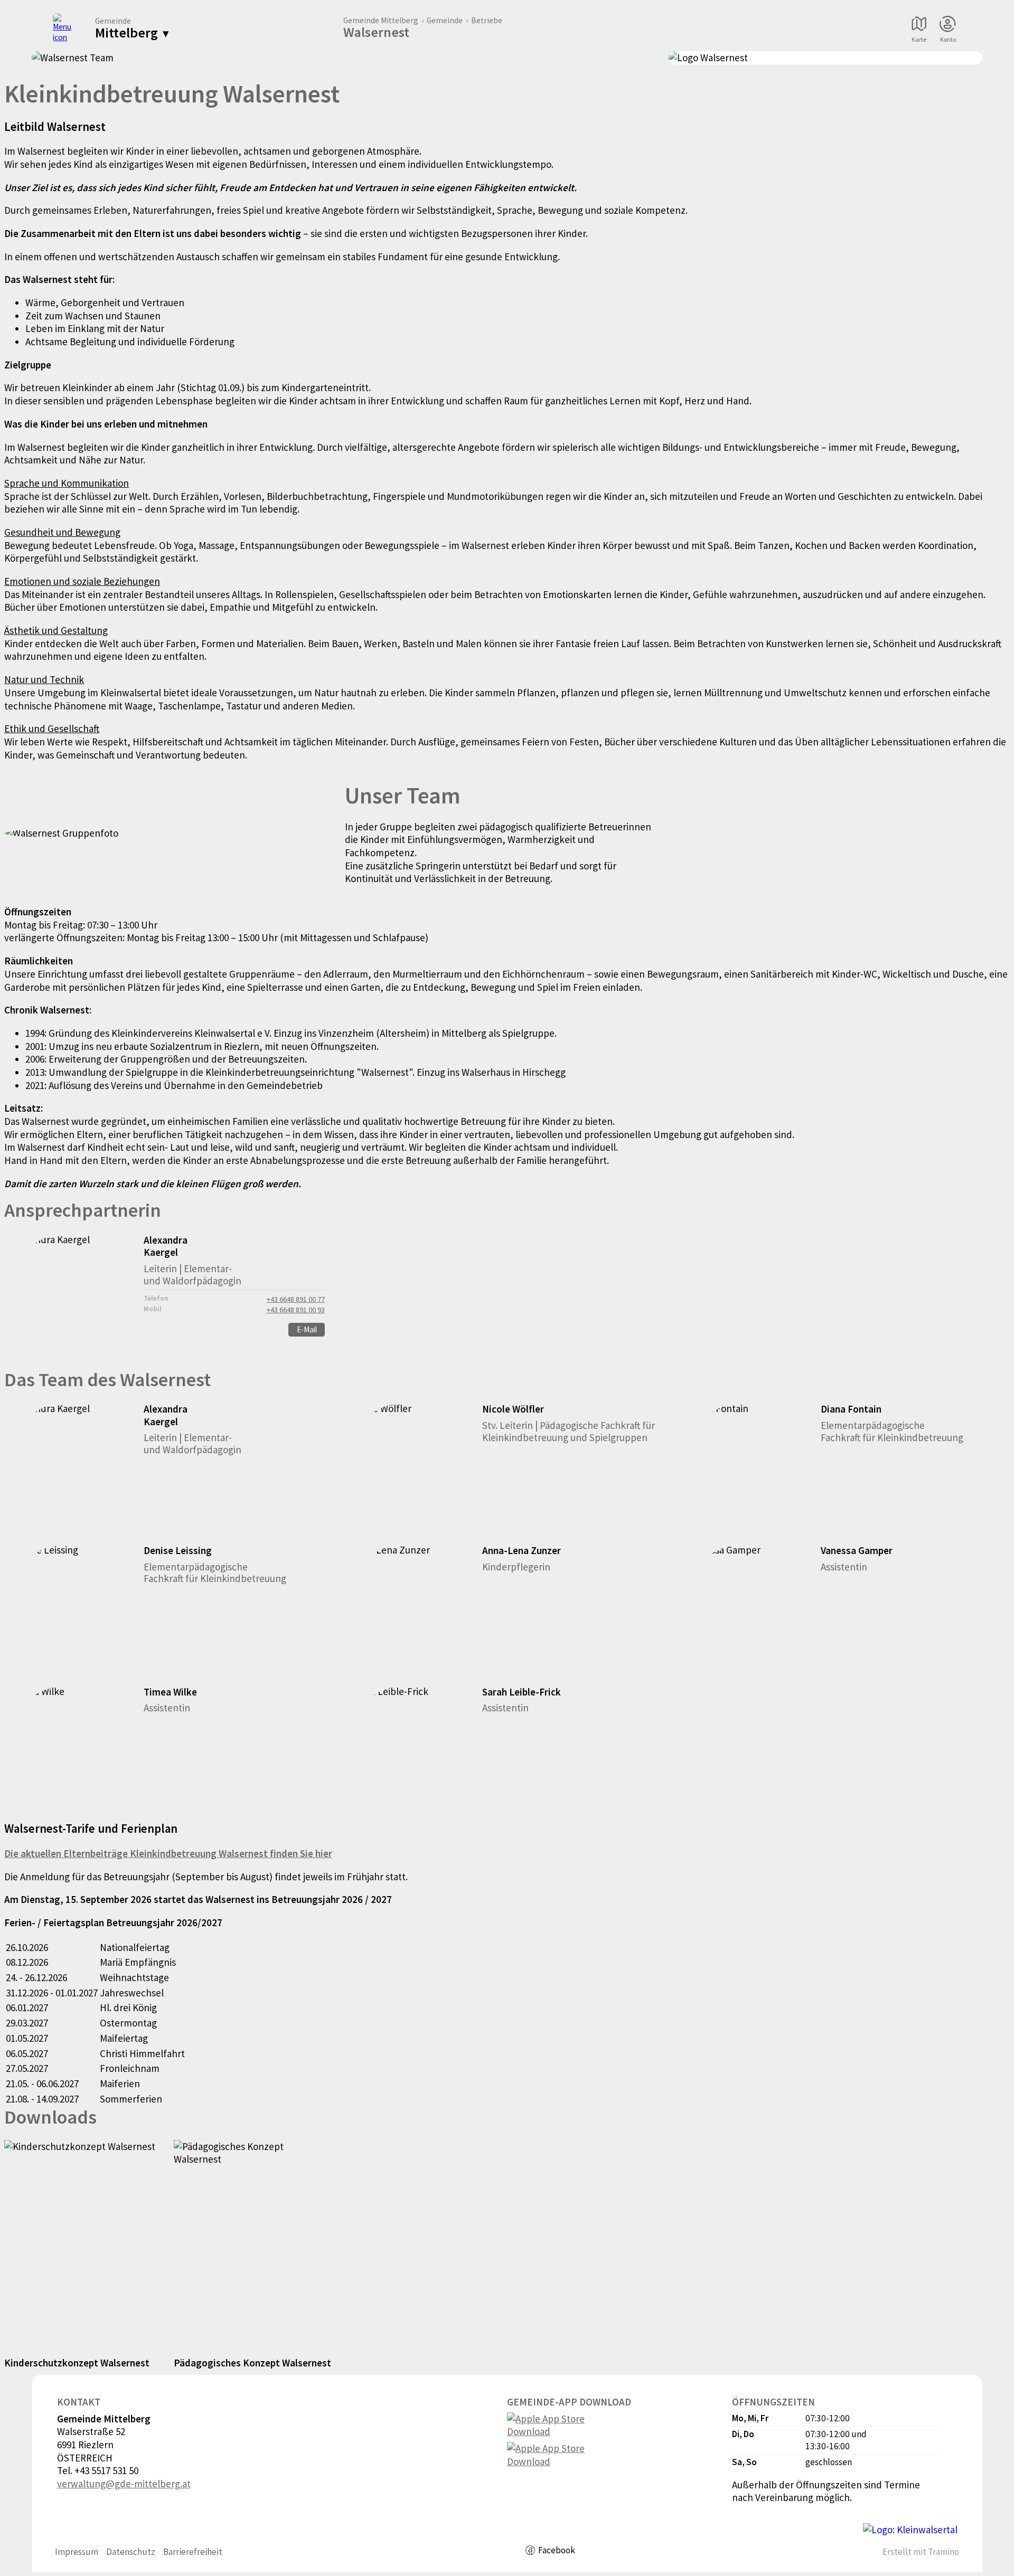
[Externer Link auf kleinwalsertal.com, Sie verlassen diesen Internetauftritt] (910, 2530)
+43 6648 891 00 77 (296, 1299)
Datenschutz (131, 2552)
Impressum (77, 2552)
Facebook (557, 2550)
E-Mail (307, 1329)
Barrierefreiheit (193, 2552)
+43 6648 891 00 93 (296, 1310)
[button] (168, 1468)
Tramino (943, 2552)
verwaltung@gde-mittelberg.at (124, 2484)
